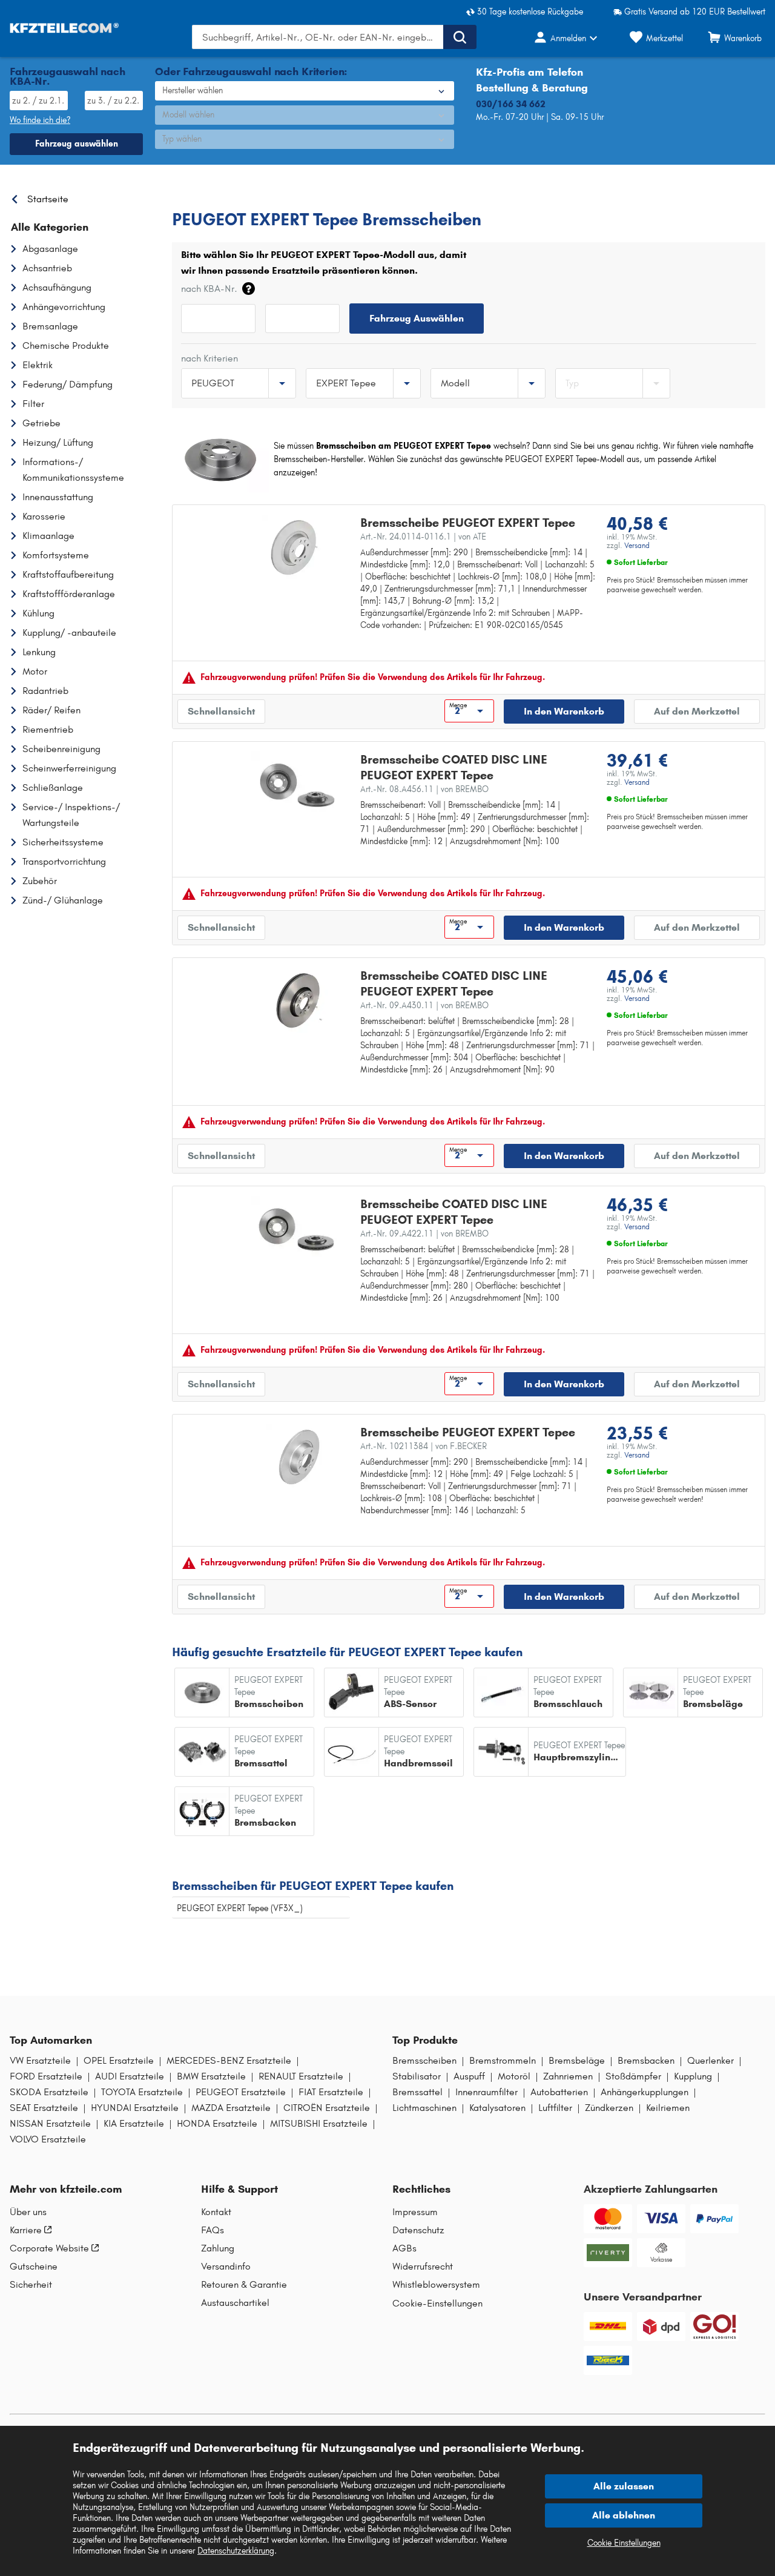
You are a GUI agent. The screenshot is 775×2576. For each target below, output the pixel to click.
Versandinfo (226, 2267)
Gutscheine (34, 2267)
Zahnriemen (568, 2076)
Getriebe (41, 423)
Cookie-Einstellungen (437, 2303)
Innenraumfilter (486, 2092)
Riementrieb (48, 729)
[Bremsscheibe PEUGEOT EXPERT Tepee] (294, 547)
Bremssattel (417, 2092)
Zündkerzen (609, 2108)
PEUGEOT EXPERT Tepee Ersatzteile (421, 196)
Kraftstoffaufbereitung (68, 574)
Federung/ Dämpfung (68, 384)
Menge (458, 705)
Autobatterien (559, 2092)
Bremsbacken (646, 2061)
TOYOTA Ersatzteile (142, 2092)
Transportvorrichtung (64, 861)
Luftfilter (555, 2108)
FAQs (213, 2230)
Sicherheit (31, 2285)
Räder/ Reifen (51, 710)
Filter (33, 404)
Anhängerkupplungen (645, 2092)
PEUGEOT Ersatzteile (241, 2092)
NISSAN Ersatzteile (50, 2124)
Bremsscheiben (424, 2061)
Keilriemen (668, 2108)
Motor (35, 671)
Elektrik (38, 365)
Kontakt (216, 2212)
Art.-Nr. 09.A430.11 (424, 1006)
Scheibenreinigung (61, 749)
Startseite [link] (48, 199)
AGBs (404, 2248)
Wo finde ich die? (40, 120)
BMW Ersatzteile (211, 2076)
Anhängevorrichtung (64, 307)
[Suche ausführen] (460, 37)
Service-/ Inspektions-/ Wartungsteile (71, 815)
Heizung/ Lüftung (58, 442)
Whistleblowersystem (436, 2285)
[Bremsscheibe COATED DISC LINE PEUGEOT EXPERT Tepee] (299, 784)
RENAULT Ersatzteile (301, 2076)
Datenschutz (418, 2230)
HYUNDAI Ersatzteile (135, 2108)
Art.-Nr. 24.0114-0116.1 (423, 537)
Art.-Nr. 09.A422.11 (424, 1234)
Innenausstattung (58, 497)
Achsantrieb (47, 268)
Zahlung (218, 2248)
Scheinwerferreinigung (69, 768)
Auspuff (469, 2076)
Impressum (415, 2212)
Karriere (26, 2230)
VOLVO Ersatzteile (48, 2139)
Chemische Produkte (66, 345)
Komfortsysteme (56, 555)
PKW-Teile (191, 196)
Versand (637, 546)
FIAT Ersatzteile (331, 2092)
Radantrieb (45, 691)
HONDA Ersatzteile (217, 2124)
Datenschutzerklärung (236, 2551)
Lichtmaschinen (424, 2108)
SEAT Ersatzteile (44, 2108)
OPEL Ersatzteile (119, 2061)
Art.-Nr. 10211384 (424, 1446)
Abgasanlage (50, 249)
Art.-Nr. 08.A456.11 (424, 789)
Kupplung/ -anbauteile (69, 632)
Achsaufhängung (57, 287)
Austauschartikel (235, 2303)
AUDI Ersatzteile (130, 2076)
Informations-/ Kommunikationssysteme (73, 470)
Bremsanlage (50, 326)
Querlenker (711, 2061)
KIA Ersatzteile (134, 2124)
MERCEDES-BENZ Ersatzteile (229, 2061)
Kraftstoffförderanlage (69, 594)
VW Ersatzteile (40, 2061)
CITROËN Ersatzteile (327, 2108)
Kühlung (38, 613)
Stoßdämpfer (633, 2076)
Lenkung (39, 652)
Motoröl (514, 2076)
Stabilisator (417, 2076)
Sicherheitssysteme (63, 842)
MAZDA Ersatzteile (231, 2108)
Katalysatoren (497, 2108)
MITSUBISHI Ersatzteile (319, 2124)
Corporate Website (49, 2248)
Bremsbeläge (577, 2061)
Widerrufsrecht (423, 2267)
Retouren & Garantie (244, 2285)
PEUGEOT (244, 196)
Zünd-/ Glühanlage (63, 900)
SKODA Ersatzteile (49, 2092)
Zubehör (40, 881)
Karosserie (44, 516)
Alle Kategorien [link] (50, 227)
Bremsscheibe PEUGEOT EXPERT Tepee (468, 523)
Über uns (28, 2212)
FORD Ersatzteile (46, 2076)
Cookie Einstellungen (624, 2543)
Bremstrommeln (503, 2061)
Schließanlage (53, 788)
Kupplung (693, 2076)
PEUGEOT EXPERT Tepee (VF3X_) (240, 1908)
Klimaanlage (48, 536)
